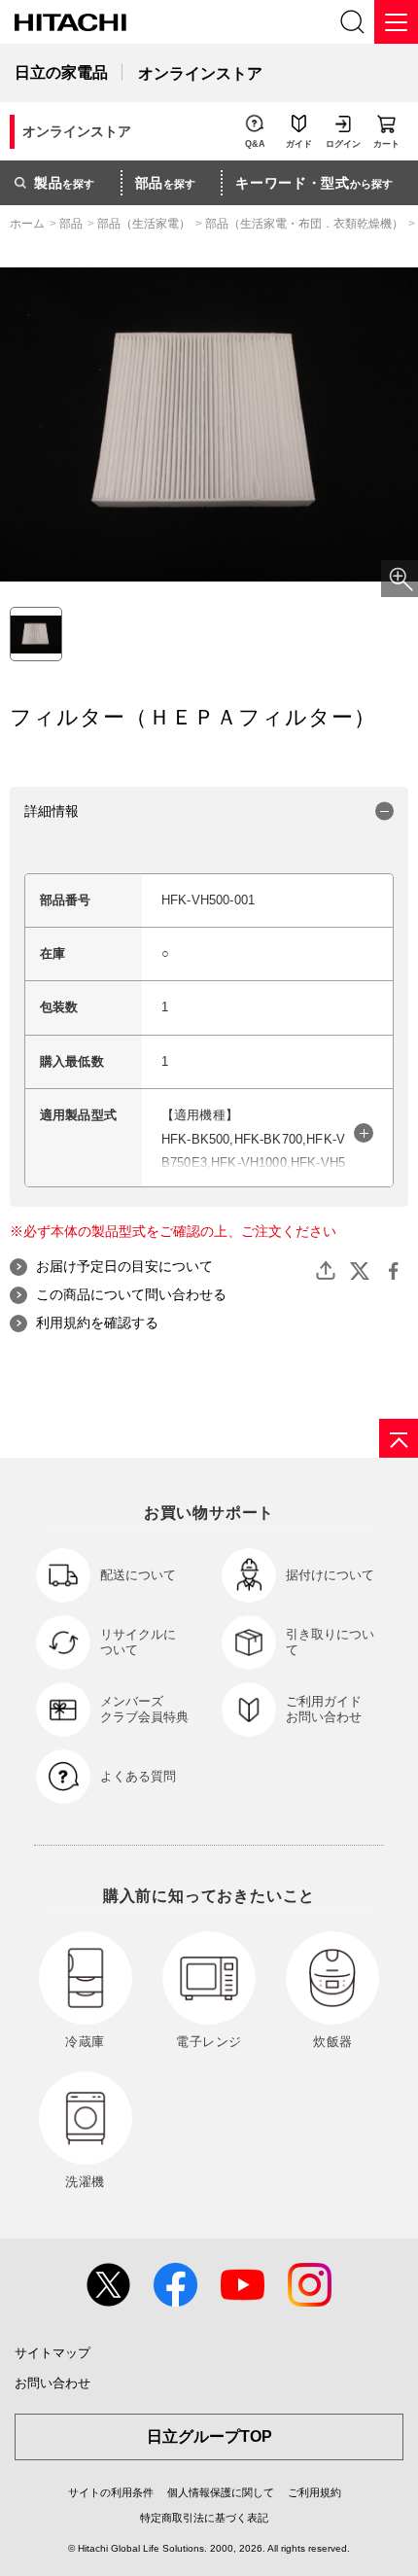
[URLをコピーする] (326, 1271)
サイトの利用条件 (111, 2492)
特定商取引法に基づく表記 (204, 2518)
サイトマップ (52, 2353)
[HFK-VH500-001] (36, 634)
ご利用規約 (314, 2492)
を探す (64, 183)
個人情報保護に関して (221, 2492)
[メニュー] (396, 22)
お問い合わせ (52, 2383)
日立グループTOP (209, 2436)
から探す (314, 183)
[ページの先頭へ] (399, 1438)
